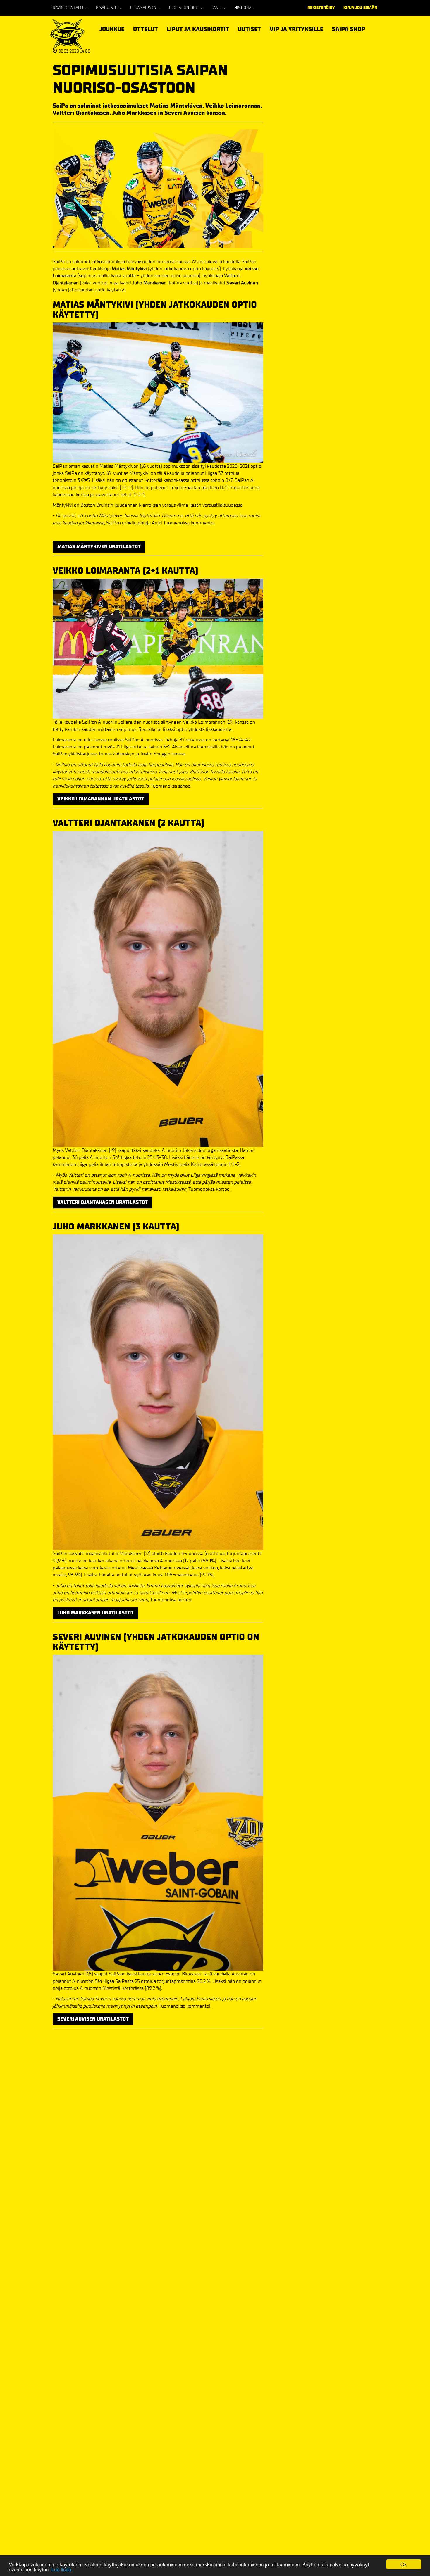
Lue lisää (61, 2569)
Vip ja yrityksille (296, 28)
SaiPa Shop (349, 29)
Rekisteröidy (321, 8)
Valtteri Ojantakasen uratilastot (103, 1202)
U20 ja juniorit (184, 8)
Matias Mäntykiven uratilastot (99, 547)
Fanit (217, 8)
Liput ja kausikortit (198, 28)
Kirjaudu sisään (360, 8)
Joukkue (112, 28)
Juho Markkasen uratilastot (96, 1613)
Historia (243, 8)
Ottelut (146, 28)
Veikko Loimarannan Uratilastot (101, 799)
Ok (404, 2564)
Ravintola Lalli (68, 8)
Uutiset (249, 29)
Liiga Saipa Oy (144, 8)
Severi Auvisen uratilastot (93, 2019)
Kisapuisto (107, 8)
